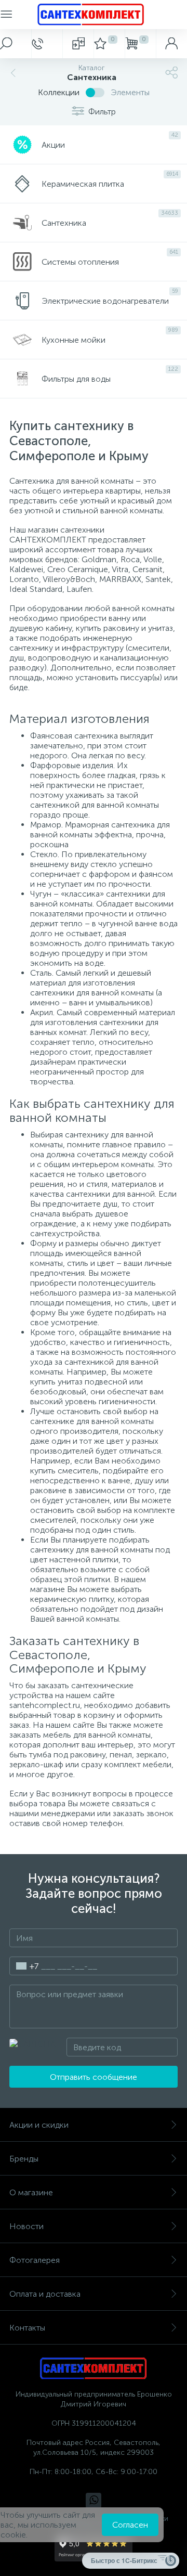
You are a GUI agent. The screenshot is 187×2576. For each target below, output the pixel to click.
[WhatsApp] (94, 2501)
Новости (26, 2226)
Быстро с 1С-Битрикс (124, 2560)
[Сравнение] (78, 44)
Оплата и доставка (45, 2294)
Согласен (130, 2525)
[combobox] (24, 1966)
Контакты (27, 2328)
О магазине (31, 2192)
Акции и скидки (39, 2125)
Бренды (24, 2159)
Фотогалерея (35, 2260)
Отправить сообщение (94, 2077)
